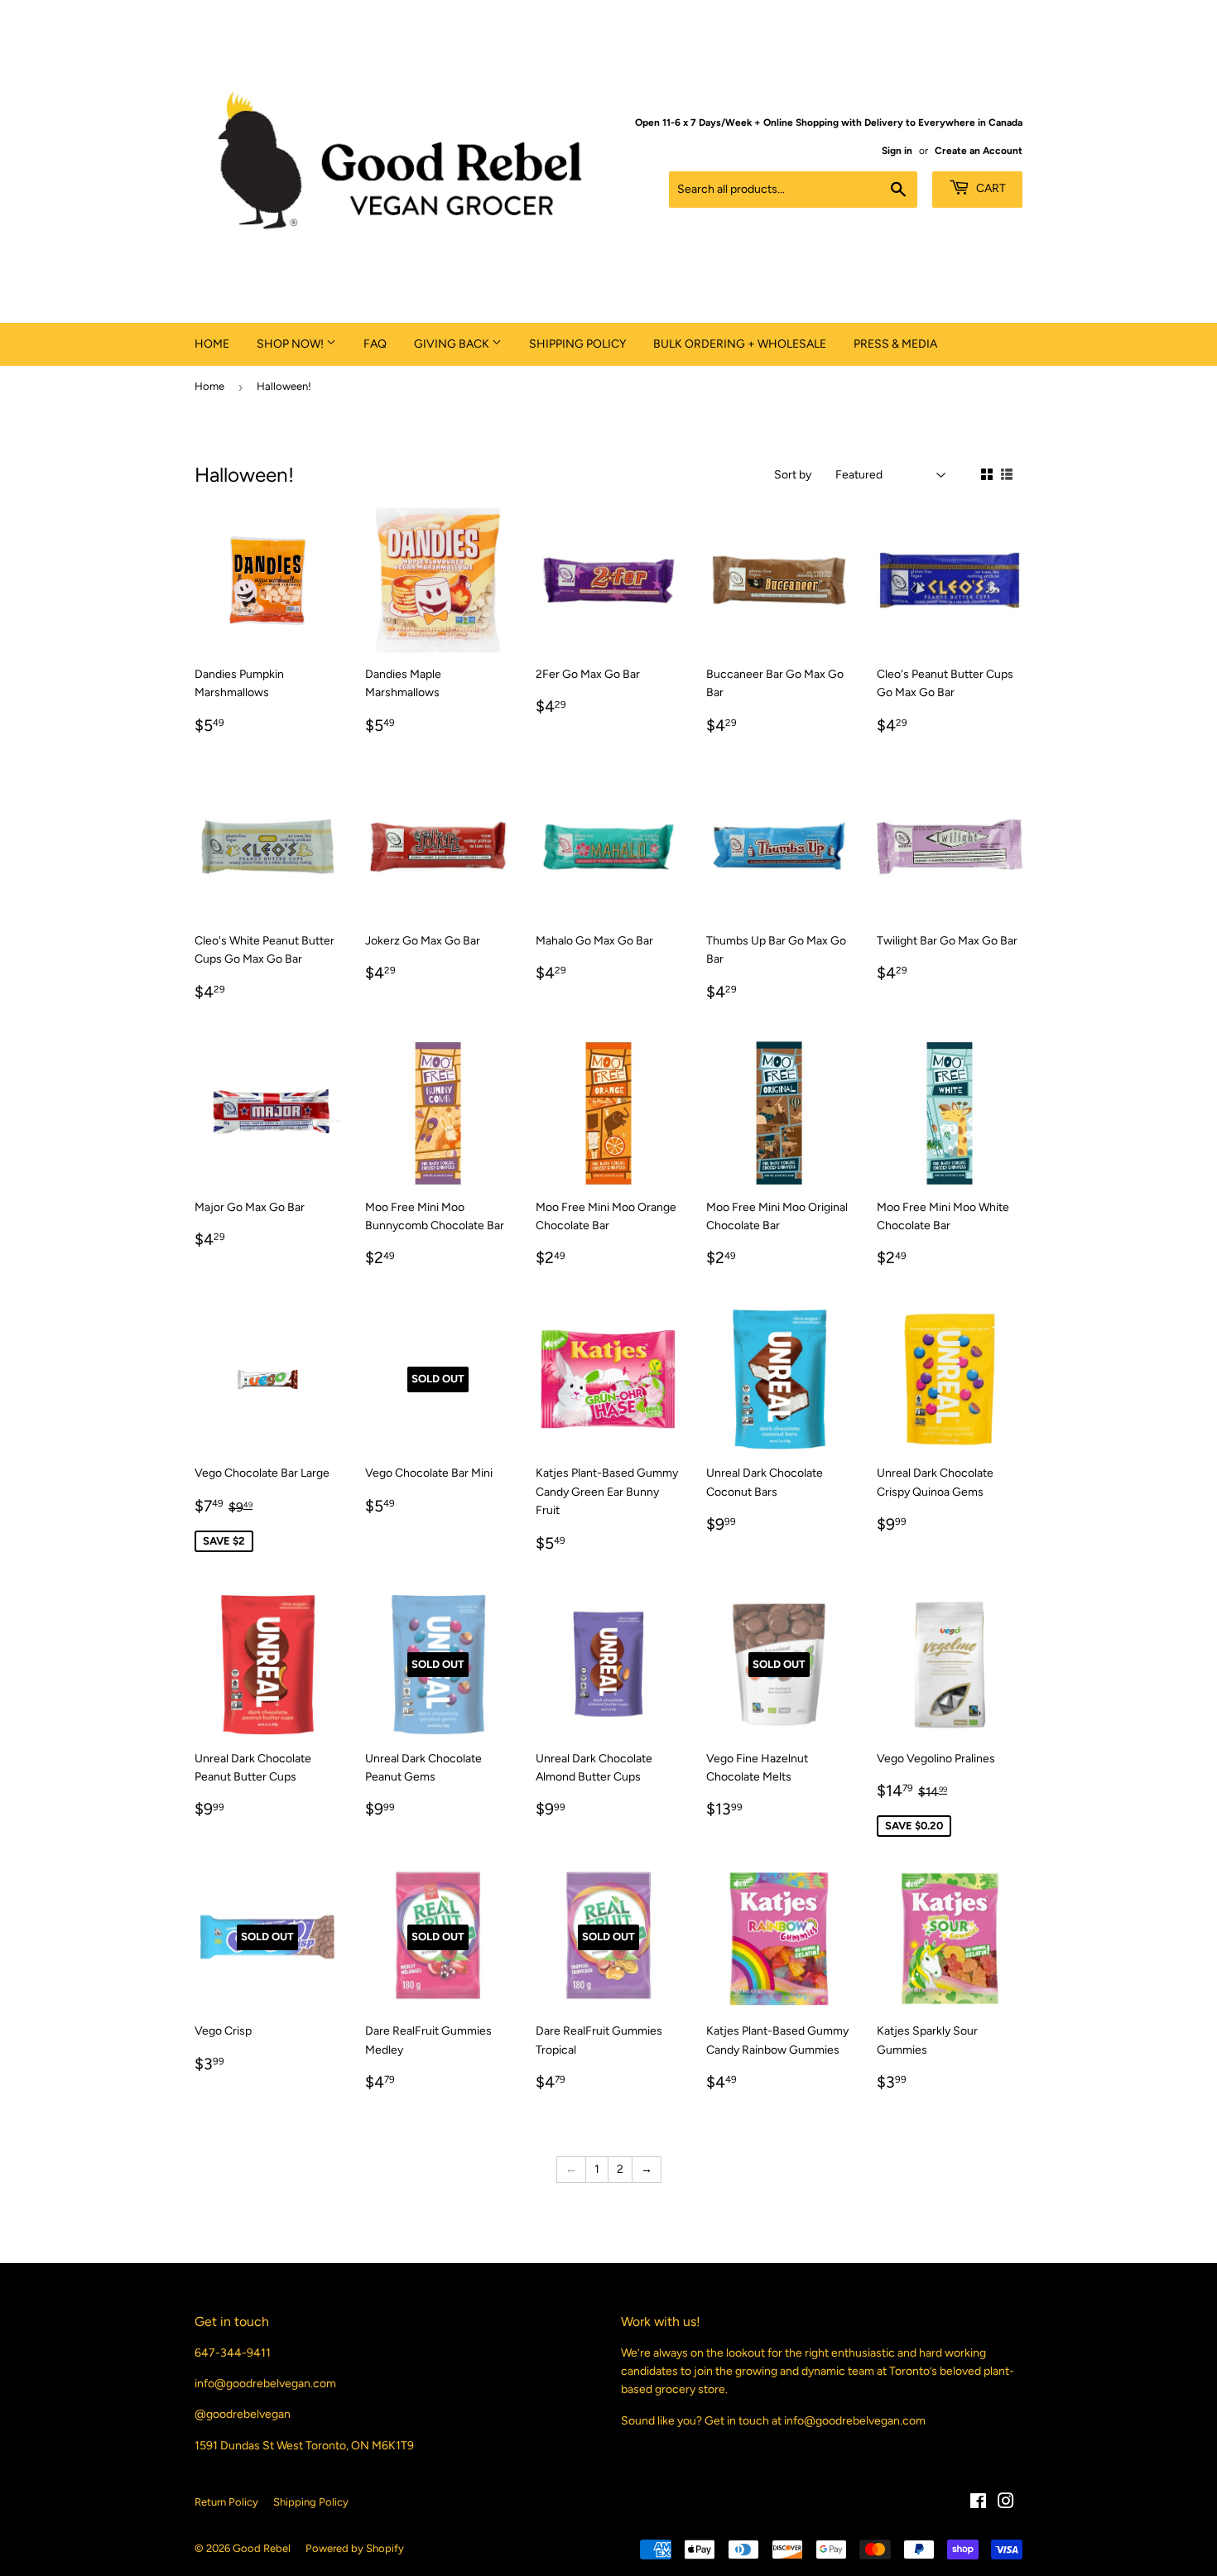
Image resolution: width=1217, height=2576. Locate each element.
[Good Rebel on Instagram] (1006, 2504)
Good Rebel (262, 2548)
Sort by (793, 475)
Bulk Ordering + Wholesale (740, 344)
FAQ (375, 344)
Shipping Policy (577, 344)
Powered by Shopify (355, 2548)
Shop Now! (291, 344)
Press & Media (895, 344)
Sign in (897, 151)
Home (212, 344)
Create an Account (979, 151)
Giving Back (453, 344)
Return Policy (226, 2502)
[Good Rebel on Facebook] (978, 2504)
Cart (990, 188)
